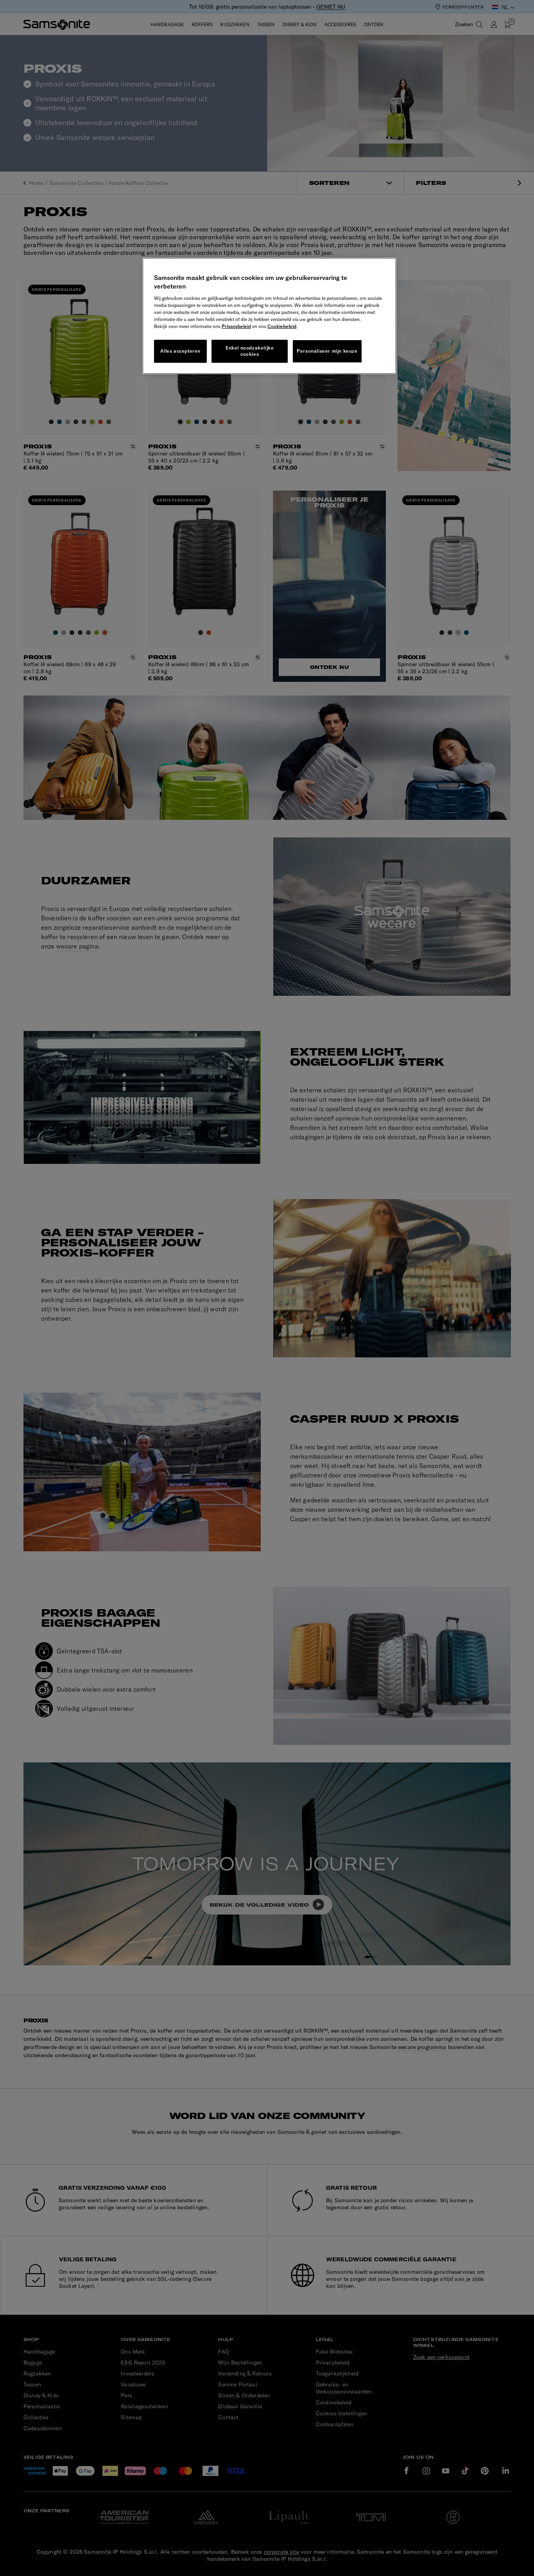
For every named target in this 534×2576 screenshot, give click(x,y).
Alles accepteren (180, 351)
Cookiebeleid (282, 326)
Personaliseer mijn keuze (327, 351)
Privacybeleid (236, 326)
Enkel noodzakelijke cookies (250, 351)
